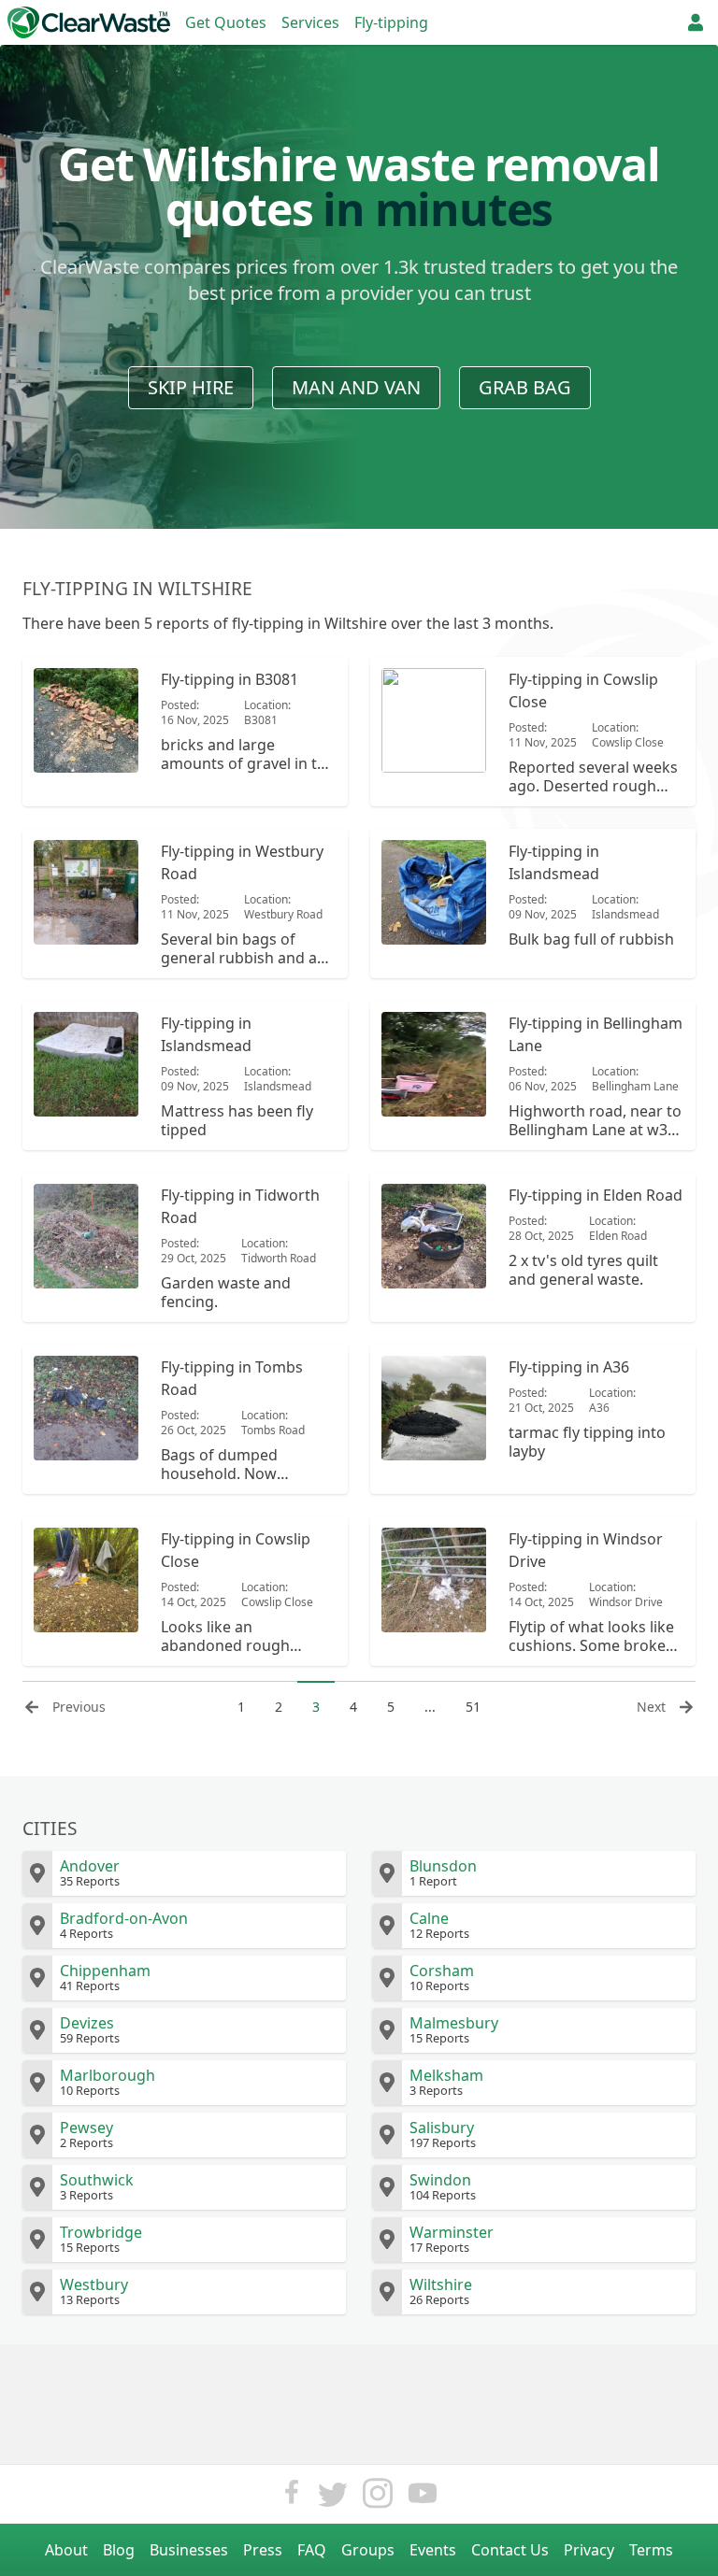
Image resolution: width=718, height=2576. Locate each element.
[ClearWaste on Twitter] (333, 2498)
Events (433, 2550)
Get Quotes (226, 22)
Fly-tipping (391, 22)
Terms (651, 2550)
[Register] (696, 22)
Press (263, 2550)
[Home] (89, 22)
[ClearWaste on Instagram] (378, 2498)
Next (651, 1707)
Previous (79, 1707)
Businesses (189, 2550)
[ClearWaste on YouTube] (423, 2498)
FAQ (312, 2550)
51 (473, 1707)
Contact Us (510, 2550)
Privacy (589, 2550)
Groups (368, 2550)
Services (310, 22)
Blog (119, 2550)
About (66, 2550)
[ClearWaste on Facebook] (292, 2498)
